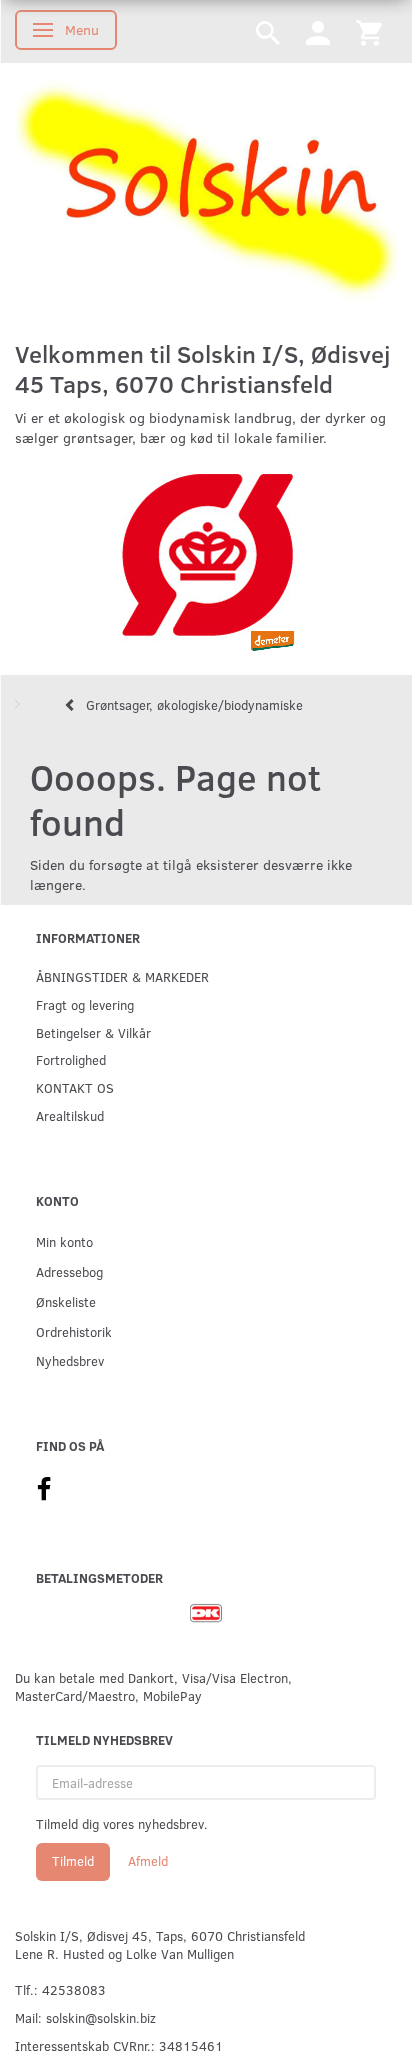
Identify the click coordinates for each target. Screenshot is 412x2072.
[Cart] (369, 31)
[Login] (318, 31)
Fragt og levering (85, 1004)
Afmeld (148, 1861)
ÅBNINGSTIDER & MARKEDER (122, 976)
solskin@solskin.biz (101, 2017)
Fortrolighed (71, 1059)
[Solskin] (206, 191)
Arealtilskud (70, 1115)
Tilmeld (73, 1861)
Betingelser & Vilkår (93, 1032)
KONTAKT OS (75, 1087)
